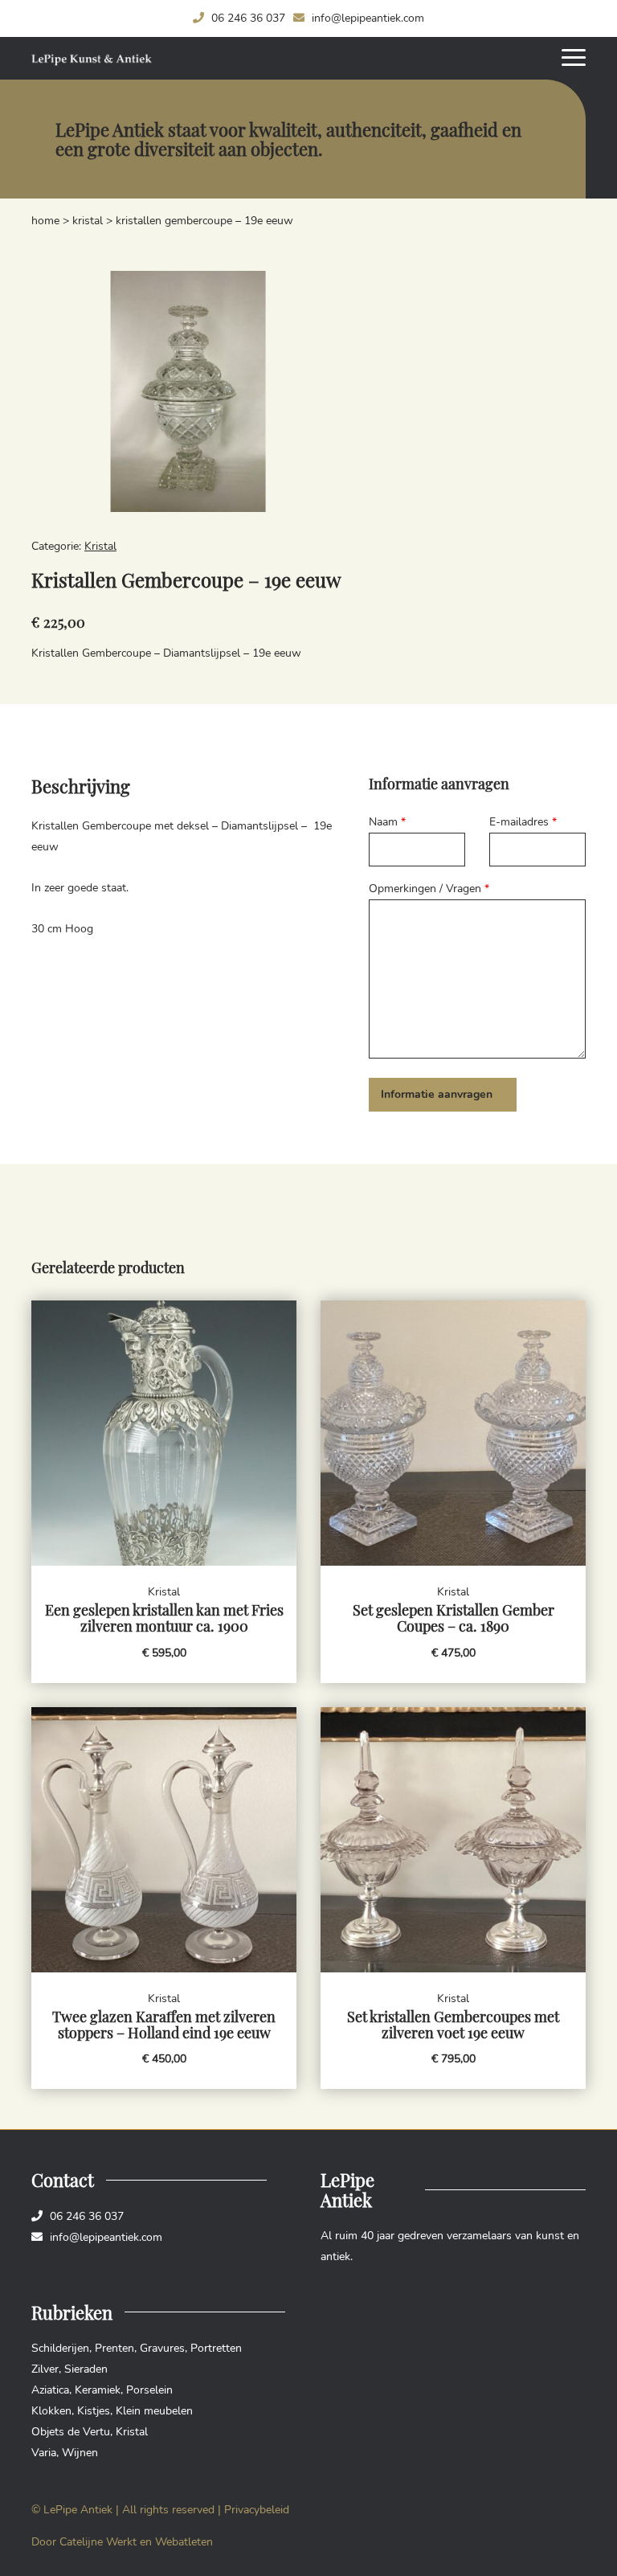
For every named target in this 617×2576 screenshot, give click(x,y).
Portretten (216, 2348)
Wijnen (80, 2453)
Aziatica (50, 2390)
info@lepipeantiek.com (366, 18)
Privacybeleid (257, 2510)
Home (45, 221)
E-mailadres (523, 822)
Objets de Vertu (71, 2432)
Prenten (114, 2348)
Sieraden (86, 2369)
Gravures (162, 2348)
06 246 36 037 (247, 18)
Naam (387, 822)
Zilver (45, 2369)
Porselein (149, 2390)
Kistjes (94, 2411)
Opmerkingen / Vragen (429, 889)
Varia (44, 2453)
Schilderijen (60, 2348)
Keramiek (98, 2390)
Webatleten (184, 2542)
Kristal (88, 221)
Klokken (51, 2411)
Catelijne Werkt (98, 2542)
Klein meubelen (154, 2411)
